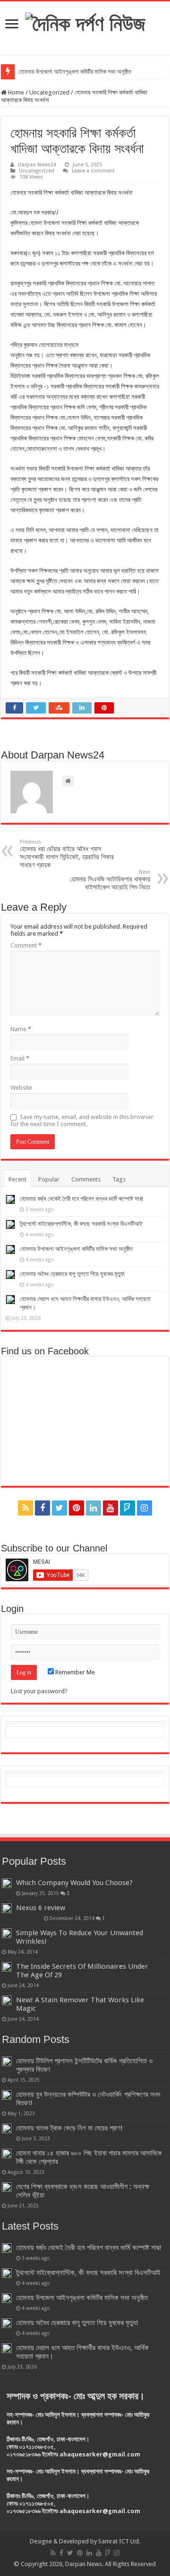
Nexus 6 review (41, 1908)
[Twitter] (59, 1508)
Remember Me (74, 1672)
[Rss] (25, 1508)
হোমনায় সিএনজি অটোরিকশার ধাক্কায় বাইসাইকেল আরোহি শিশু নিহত (110, 880)
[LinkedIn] (93, 1508)
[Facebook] (42, 1508)
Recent (17, 1179)
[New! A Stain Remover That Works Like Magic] (7, 2000)
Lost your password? (39, 1691)
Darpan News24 (37, 165)
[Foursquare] (127, 1508)
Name (21, 1029)
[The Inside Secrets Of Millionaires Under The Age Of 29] (7, 1967)
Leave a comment (93, 171)
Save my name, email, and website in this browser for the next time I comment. (82, 1120)
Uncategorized (49, 92)
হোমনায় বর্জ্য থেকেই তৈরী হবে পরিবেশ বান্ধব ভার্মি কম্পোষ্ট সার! (81, 1199)
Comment (26, 945)
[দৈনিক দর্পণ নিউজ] (85, 22)
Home (15, 92)
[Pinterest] (76, 1508)
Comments (86, 1179)
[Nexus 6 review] (7, 1908)
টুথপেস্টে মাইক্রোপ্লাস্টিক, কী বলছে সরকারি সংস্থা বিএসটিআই (81, 1224)
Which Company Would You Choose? (74, 1883)
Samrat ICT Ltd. (119, 2541)
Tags (119, 1179)
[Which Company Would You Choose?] (7, 1883)
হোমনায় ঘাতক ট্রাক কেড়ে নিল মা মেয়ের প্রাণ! (69, 2128)
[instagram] (144, 1508)
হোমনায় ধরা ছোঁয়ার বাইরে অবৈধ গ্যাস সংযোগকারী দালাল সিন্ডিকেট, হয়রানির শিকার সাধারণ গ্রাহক (67, 854)
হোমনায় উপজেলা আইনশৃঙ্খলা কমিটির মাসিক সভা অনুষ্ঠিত (75, 72)
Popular (49, 1179)
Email (20, 1058)
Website (21, 1088)
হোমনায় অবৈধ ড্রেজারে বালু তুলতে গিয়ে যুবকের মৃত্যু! (72, 1274)
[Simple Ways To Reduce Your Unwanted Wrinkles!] (7, 1933)
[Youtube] (110, 1508)
